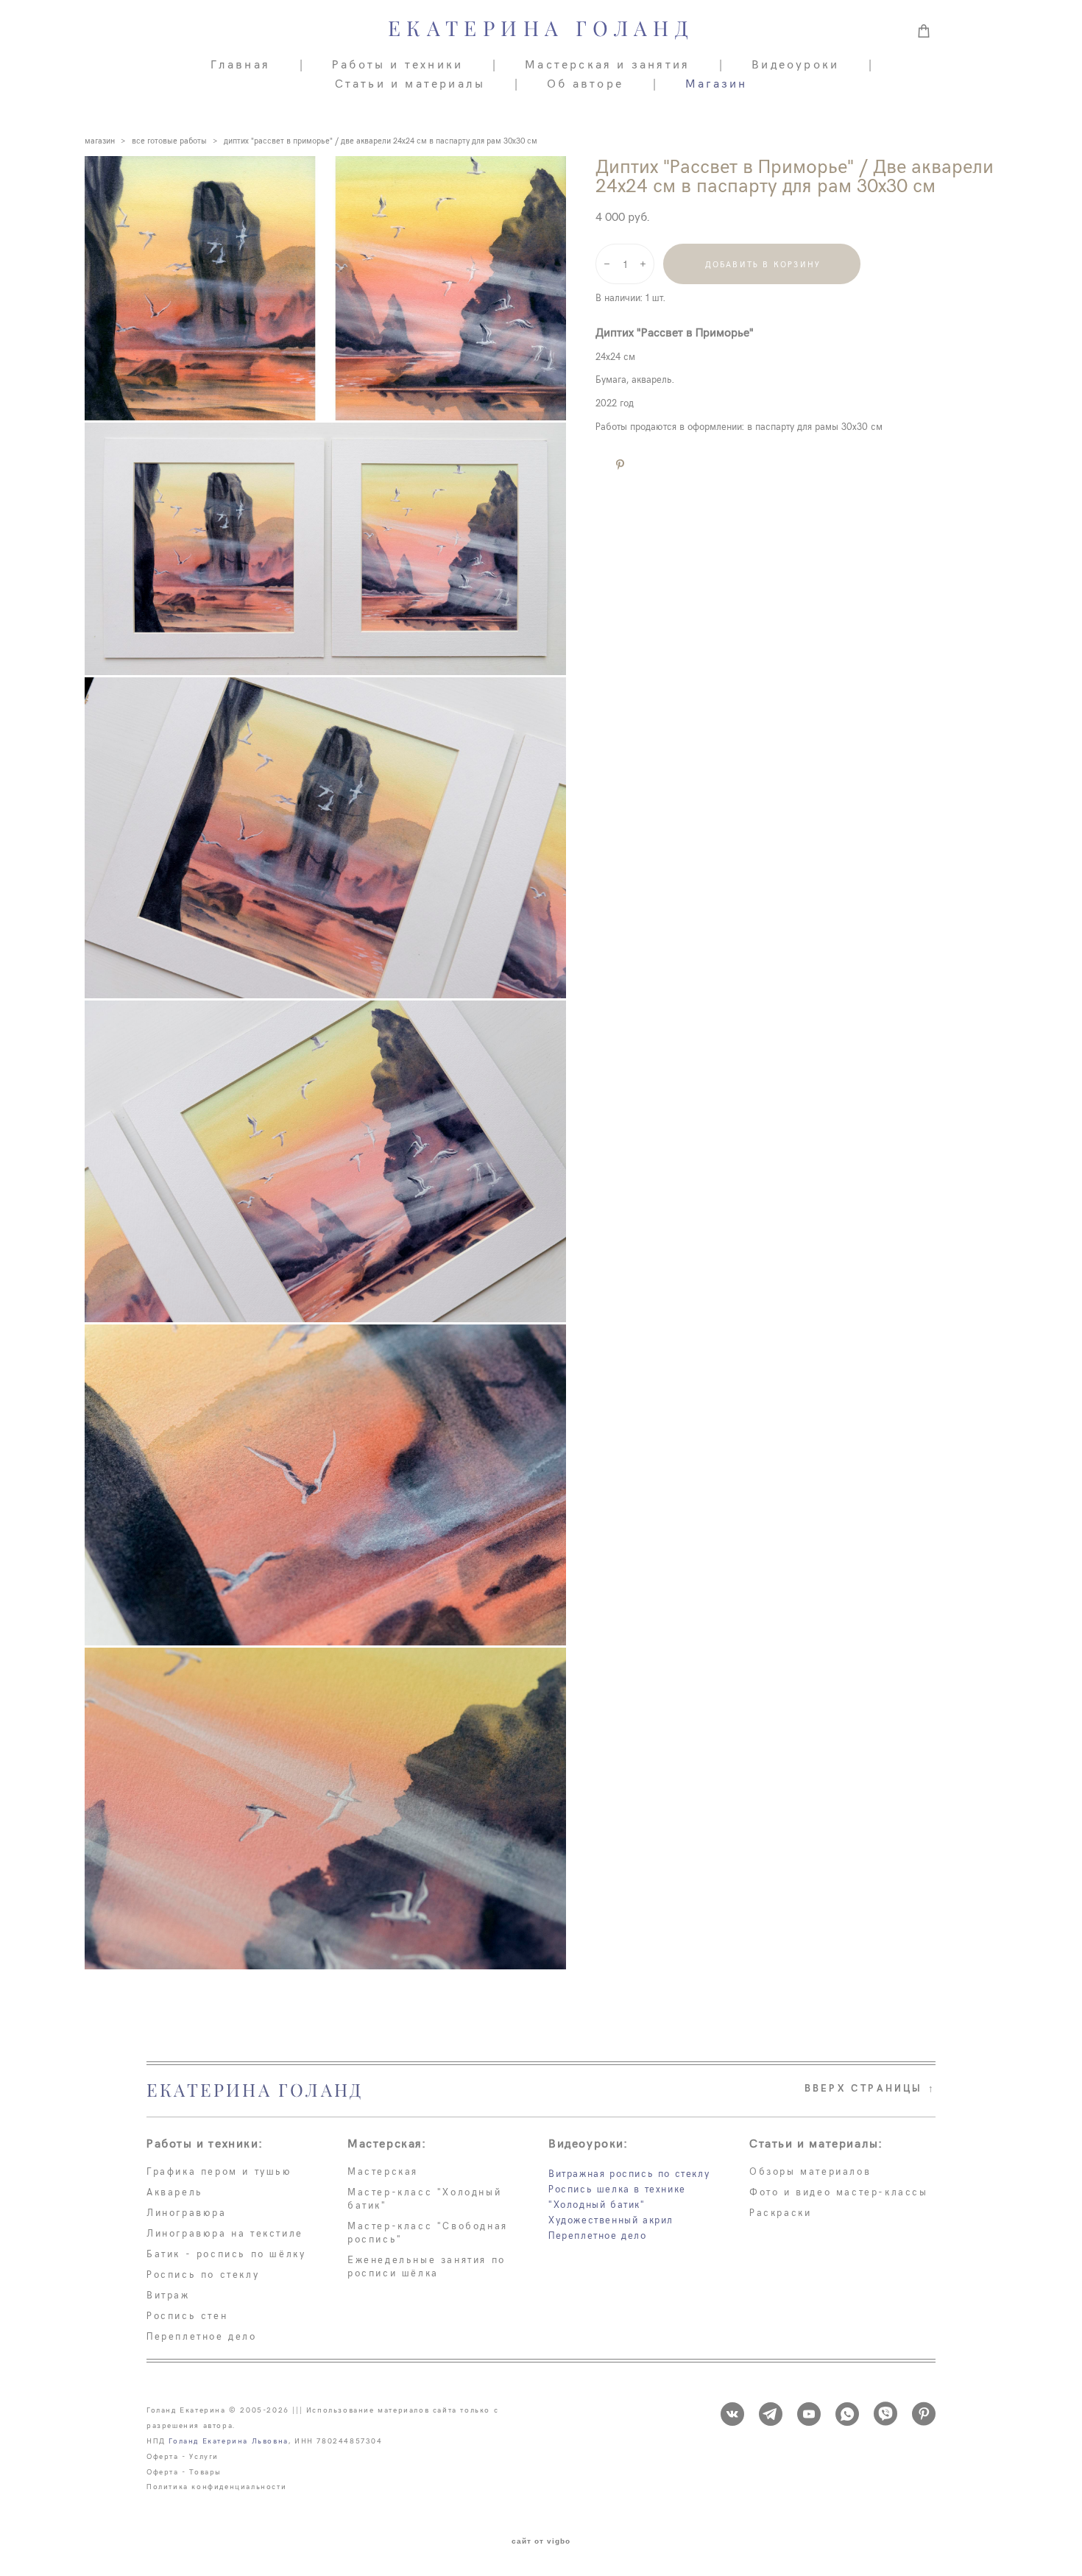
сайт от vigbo (541, 2541)
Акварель (175, 2192)
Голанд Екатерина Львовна (228, 2441)
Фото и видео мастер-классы (839, 2192)
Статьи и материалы (410, 82)
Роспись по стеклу (203, 2274)
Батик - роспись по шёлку (226, 2254)
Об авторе (585, 82)
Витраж (168, 2295)
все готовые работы (169, 140)
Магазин (716, 82)
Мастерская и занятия (607, 63)
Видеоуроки (795, 63)
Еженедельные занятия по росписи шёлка (427, 2266)
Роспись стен (187, 2315)
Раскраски (780, 2212)
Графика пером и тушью (219, 2171)
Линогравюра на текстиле (225, 2233)
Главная (240, 63)
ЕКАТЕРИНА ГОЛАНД (541, 29)
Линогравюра (187, 2212)
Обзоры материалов (810, 2171)
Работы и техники (397, 63)
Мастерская (383, 2171)
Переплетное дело (202, 2336)
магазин (100, 140)
